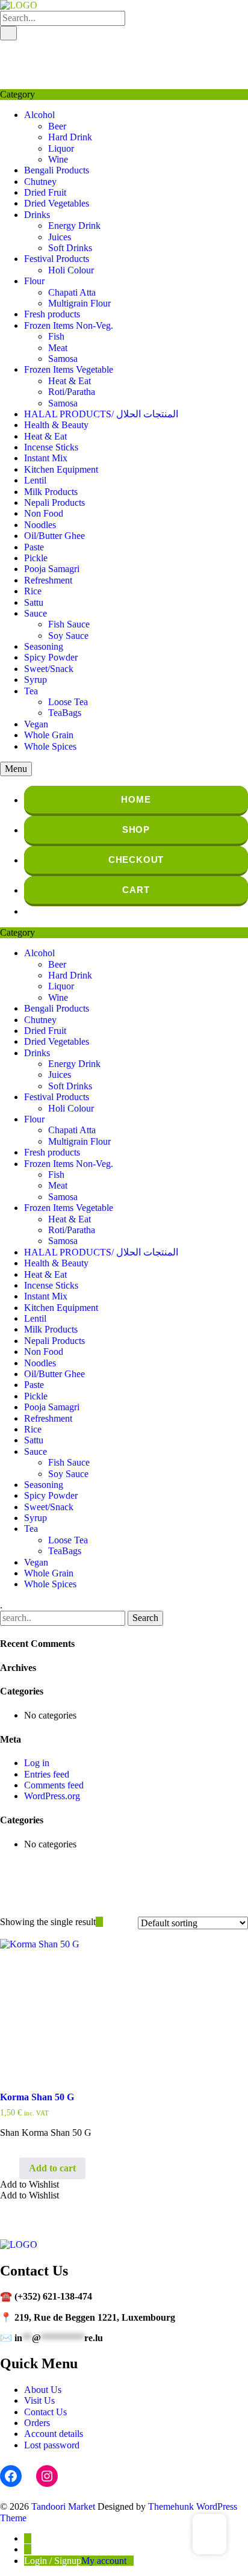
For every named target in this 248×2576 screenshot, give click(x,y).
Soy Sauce (68, 636)
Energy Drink (74, 226)
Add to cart (52, 2168)
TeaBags (65, 713)
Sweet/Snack (49, 669)
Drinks (37, 215)
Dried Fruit (45, 192)
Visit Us (39, 2400)
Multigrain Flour (79, 303)
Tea (31, 691)
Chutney (40, 182)
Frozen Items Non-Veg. (69, 325)
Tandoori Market (63, 2506)
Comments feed (54, 1785)
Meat (58, 348)
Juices (60, 237)
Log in (37, 1763)
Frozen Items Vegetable (69, 369)
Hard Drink (70, 137)
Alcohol (39, 115)
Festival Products (57, 259)
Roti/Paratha (72, 392)
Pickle (36, 558)
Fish (56, 336)
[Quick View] (13, 2168)
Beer (57, 126)
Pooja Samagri (52, 569)
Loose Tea (68, 702)
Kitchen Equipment (61, 469)
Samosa (63, 359)
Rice (33, 591)
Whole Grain (49, 735)
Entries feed (47, 1774)
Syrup (36, 680)
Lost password (52, 2445)
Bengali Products (57, 170)
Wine (58, 159)
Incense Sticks (51, 447)
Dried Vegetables (57, 203)
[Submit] (8, 33)
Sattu (34, 602)
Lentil (35, 480)
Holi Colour (71, 270)
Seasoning (44, 646)
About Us (43, 2390)
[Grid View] (99, 1922)
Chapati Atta (72, 292)
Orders (37, 2423)
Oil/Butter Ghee (54, 536)
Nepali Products (54, 502)
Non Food (44, 513)
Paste (34, 547)
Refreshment (48, 580)
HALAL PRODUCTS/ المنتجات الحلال (101, 414)
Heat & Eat (70, 381)
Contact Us (45, 2412)
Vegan (36, 724)
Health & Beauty (56, 425)
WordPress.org (52, 1796)
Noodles (40, 525)
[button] (29, 2184)
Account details (54, 2434)
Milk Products (51, 492)
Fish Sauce (69, 624)
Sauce (36, 613)
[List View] (107, 1922)
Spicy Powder (51, 657)
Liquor (61, 148)
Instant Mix (46, 458)
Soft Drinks (70, 248)
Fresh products (52, 314)
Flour (34, 281)
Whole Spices (50, 746)
